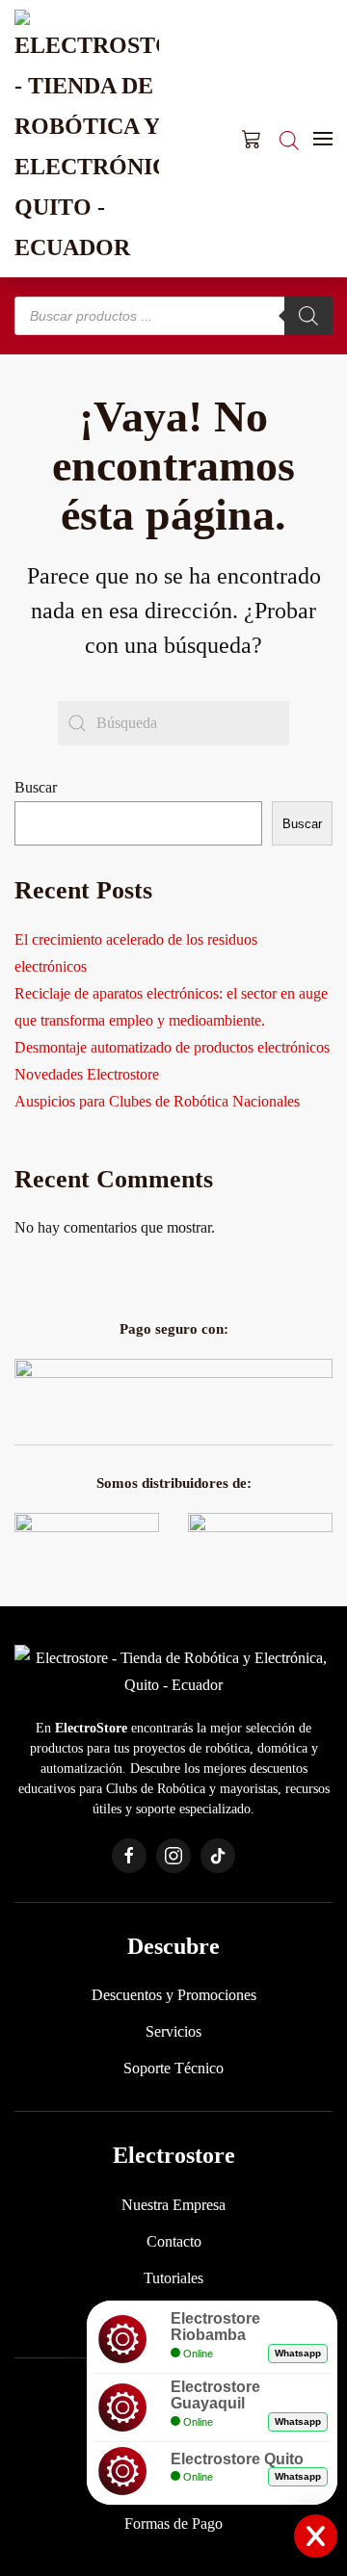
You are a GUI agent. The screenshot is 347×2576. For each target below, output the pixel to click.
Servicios (173, 2031)
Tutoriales (173, 2278)
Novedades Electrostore (87, 1074)
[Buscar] (308, 316)
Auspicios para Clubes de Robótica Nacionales (157, 1101)
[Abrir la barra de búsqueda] (289, 139)
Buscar (36, 787)
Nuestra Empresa (173, 2205)
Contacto (174, 2241)
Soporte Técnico (173, 2068)
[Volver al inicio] (87, 139)
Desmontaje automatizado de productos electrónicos (172, 1047)
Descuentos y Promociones (174, 1995)
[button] (323, 139)
